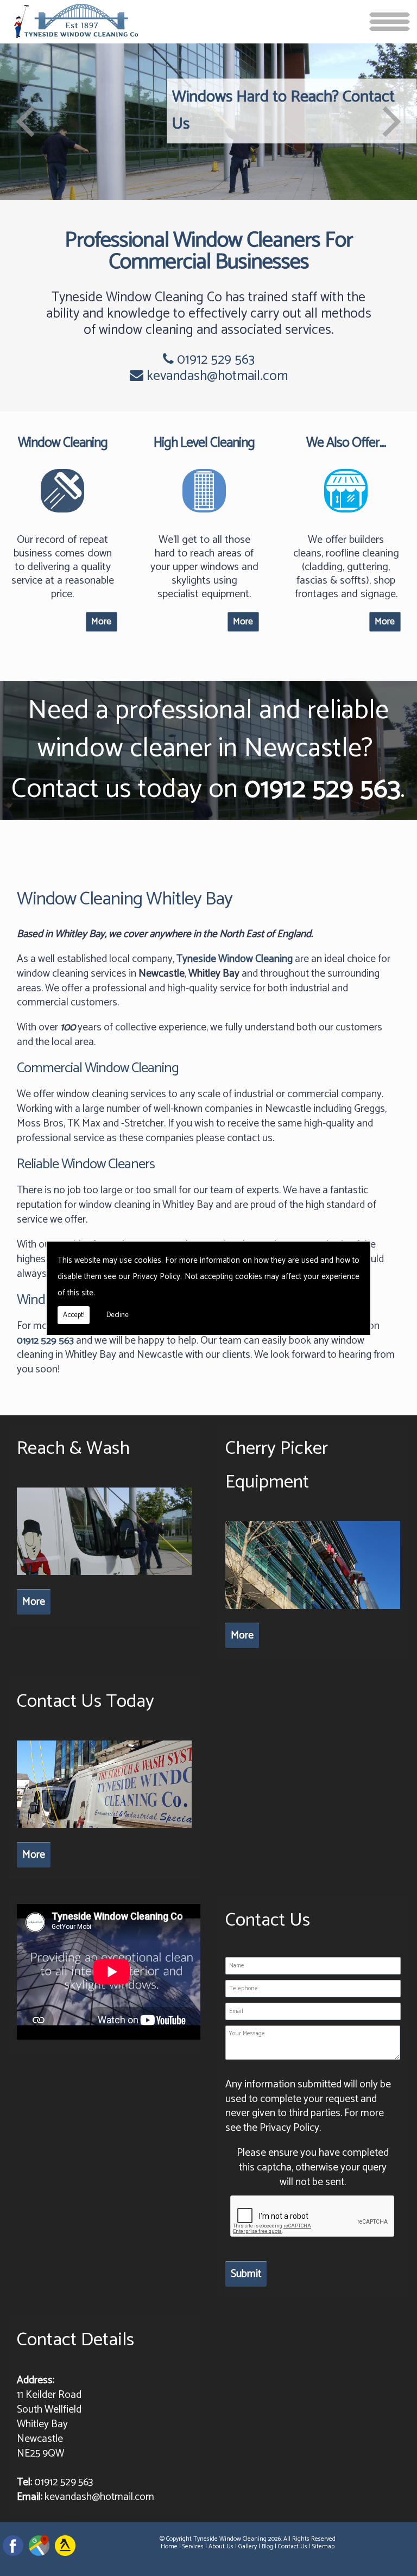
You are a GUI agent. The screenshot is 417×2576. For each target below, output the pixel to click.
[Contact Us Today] (105, 1830)
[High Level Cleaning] (204, 515)
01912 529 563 (214, 360)
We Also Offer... (346, 443)
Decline (118, 1315)
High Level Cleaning (204, 443)
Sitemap (323, 2546)
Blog (267, 2546)
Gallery (248, 2546)
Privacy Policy (156, 1277)
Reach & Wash (73, 1449)
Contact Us (293, 2546)
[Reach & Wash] (105, 1577)
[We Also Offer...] (346, 515)
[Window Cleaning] (62, 515)
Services (193, 2546)
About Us (221, 2546)
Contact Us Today (86, 1702)
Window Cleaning (63, 443)
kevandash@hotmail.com (217, 376)
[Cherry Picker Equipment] (313, 1612)
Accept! (74, 1315)
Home (169, 2546)
